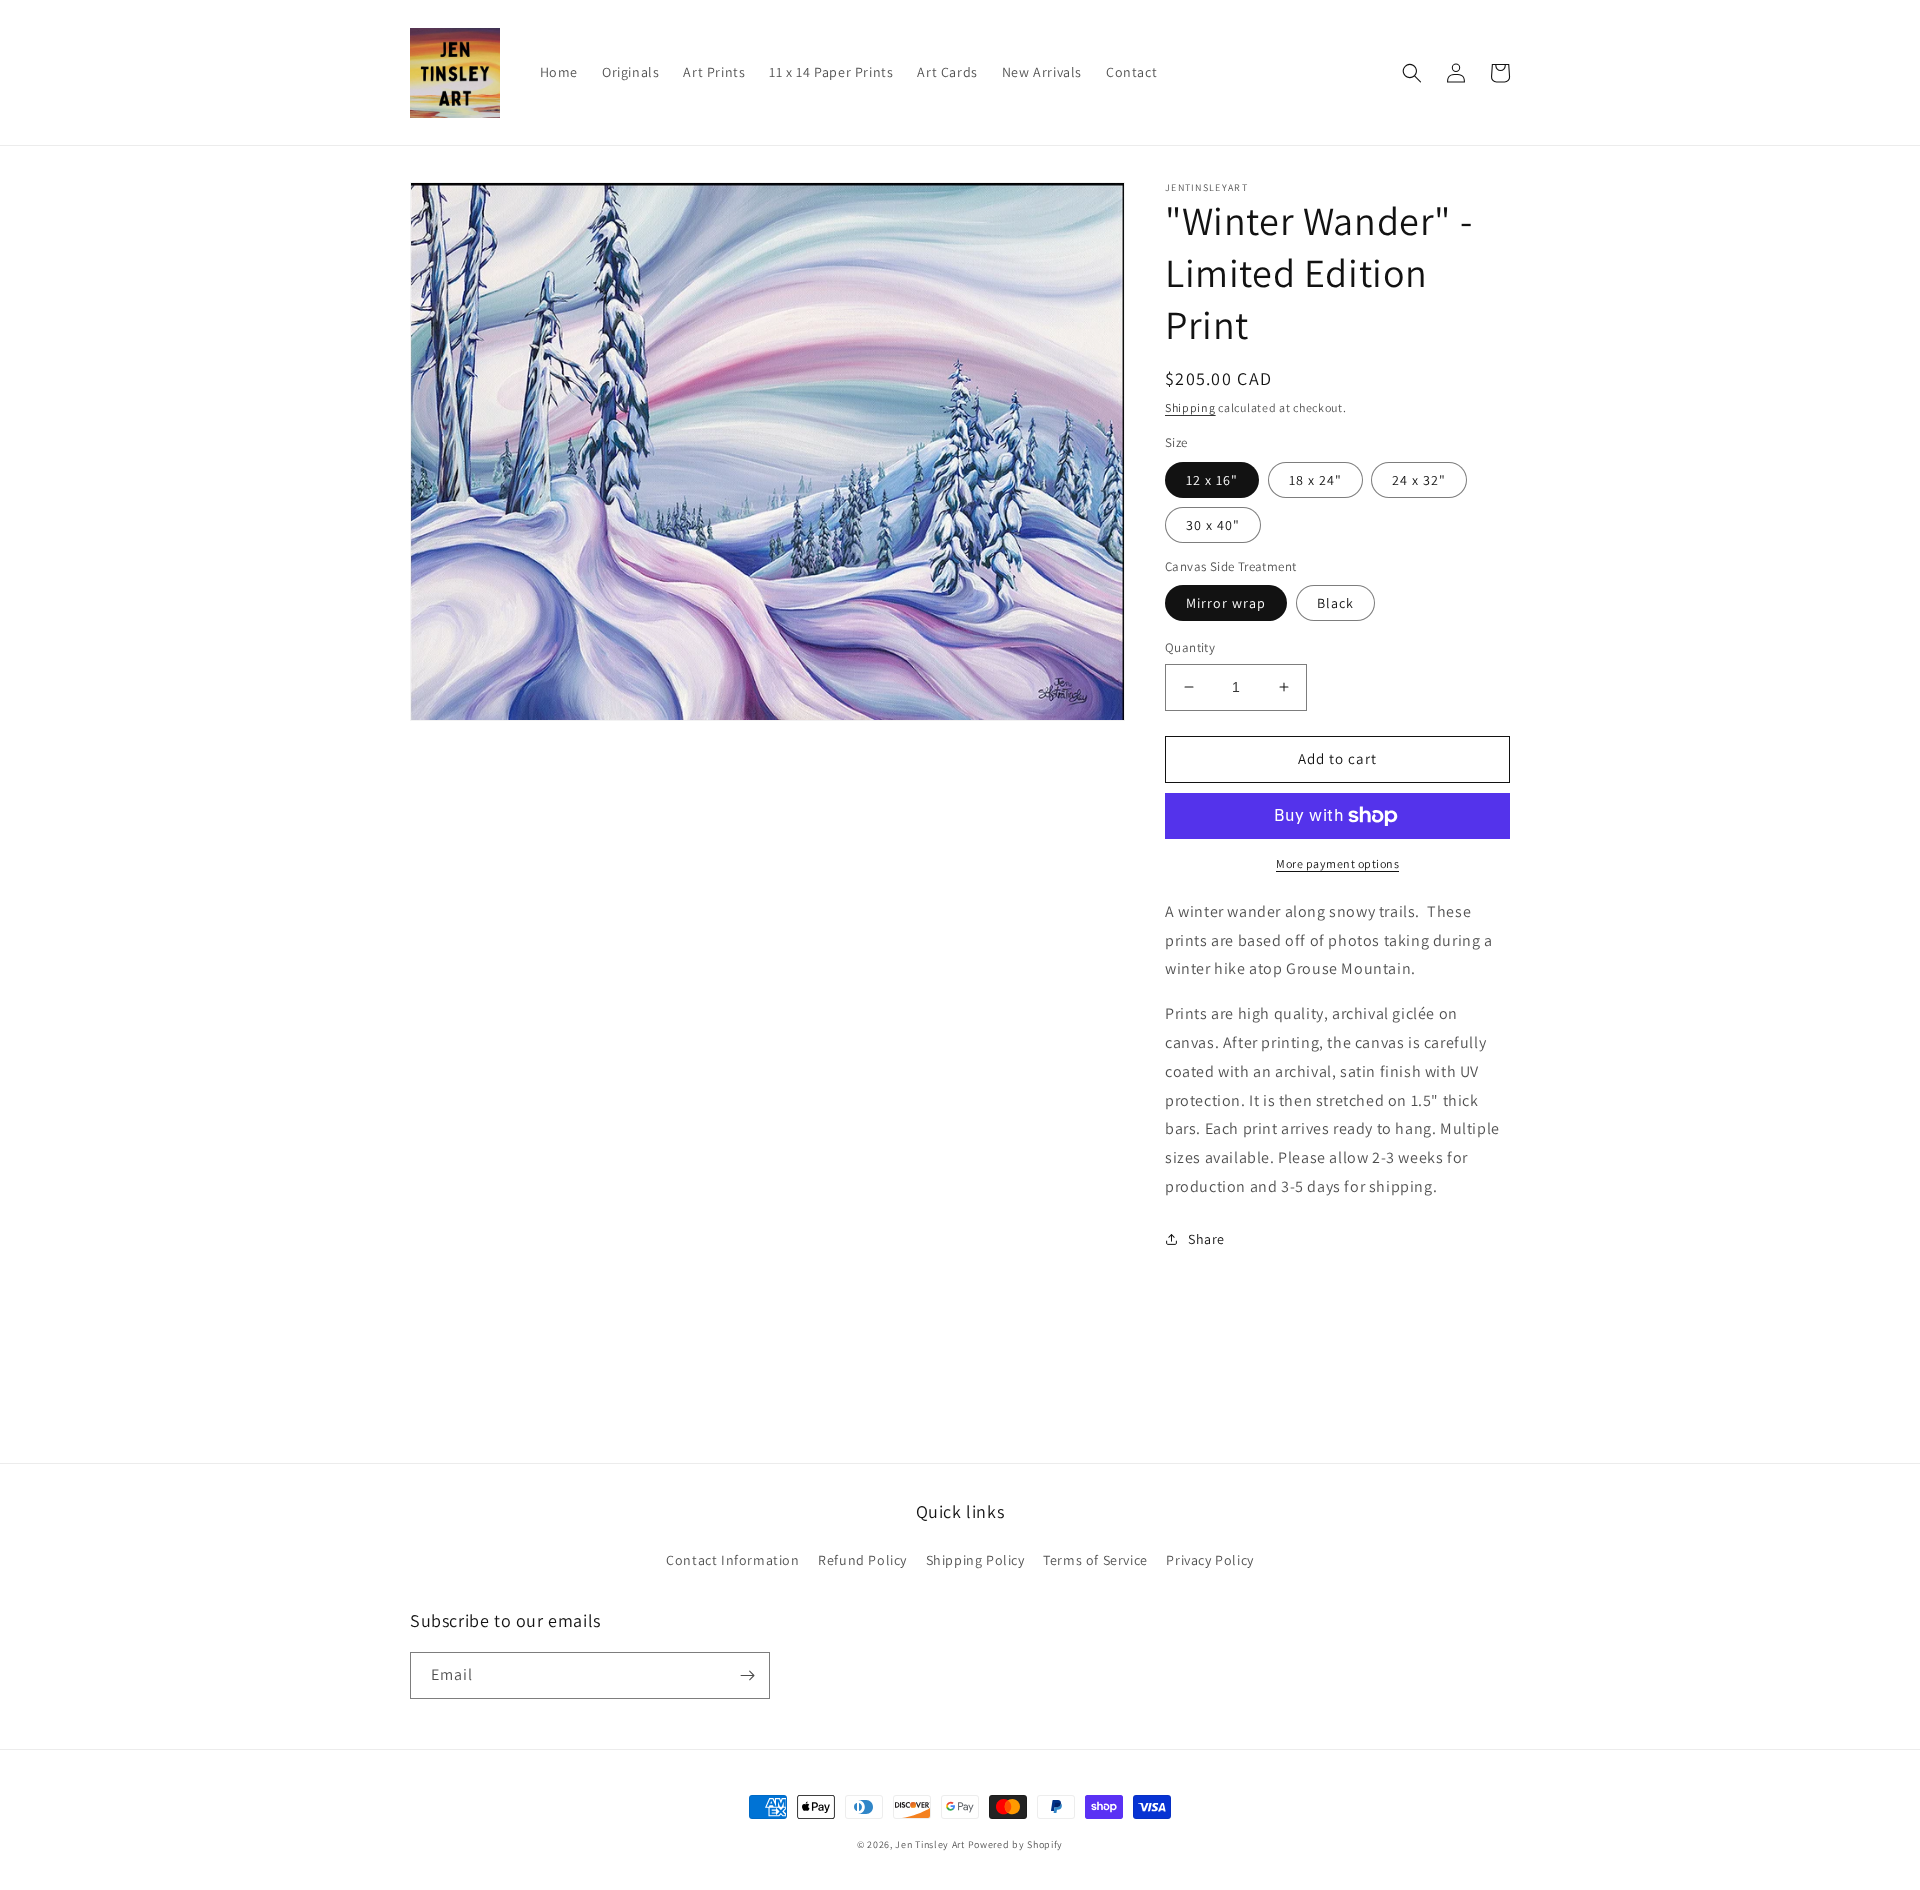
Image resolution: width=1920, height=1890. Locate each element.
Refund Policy (862, 1560)
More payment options (1337, 863)
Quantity (1190, 647)
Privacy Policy (1209, 1560)
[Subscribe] (747, 1675)
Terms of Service (1095, 1560)
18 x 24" (1315, 480)
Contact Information (732, 1560)
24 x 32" (1419, 480)
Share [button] (1206, 1239)
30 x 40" (1213, 525)
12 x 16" (1212, 480)
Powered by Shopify (1016, 1844)
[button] (1412, 73)
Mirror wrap (1226, 603)
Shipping (1190, 407)
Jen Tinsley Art (930, 1844)
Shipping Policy (975, 1560)
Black (1335, 603)
